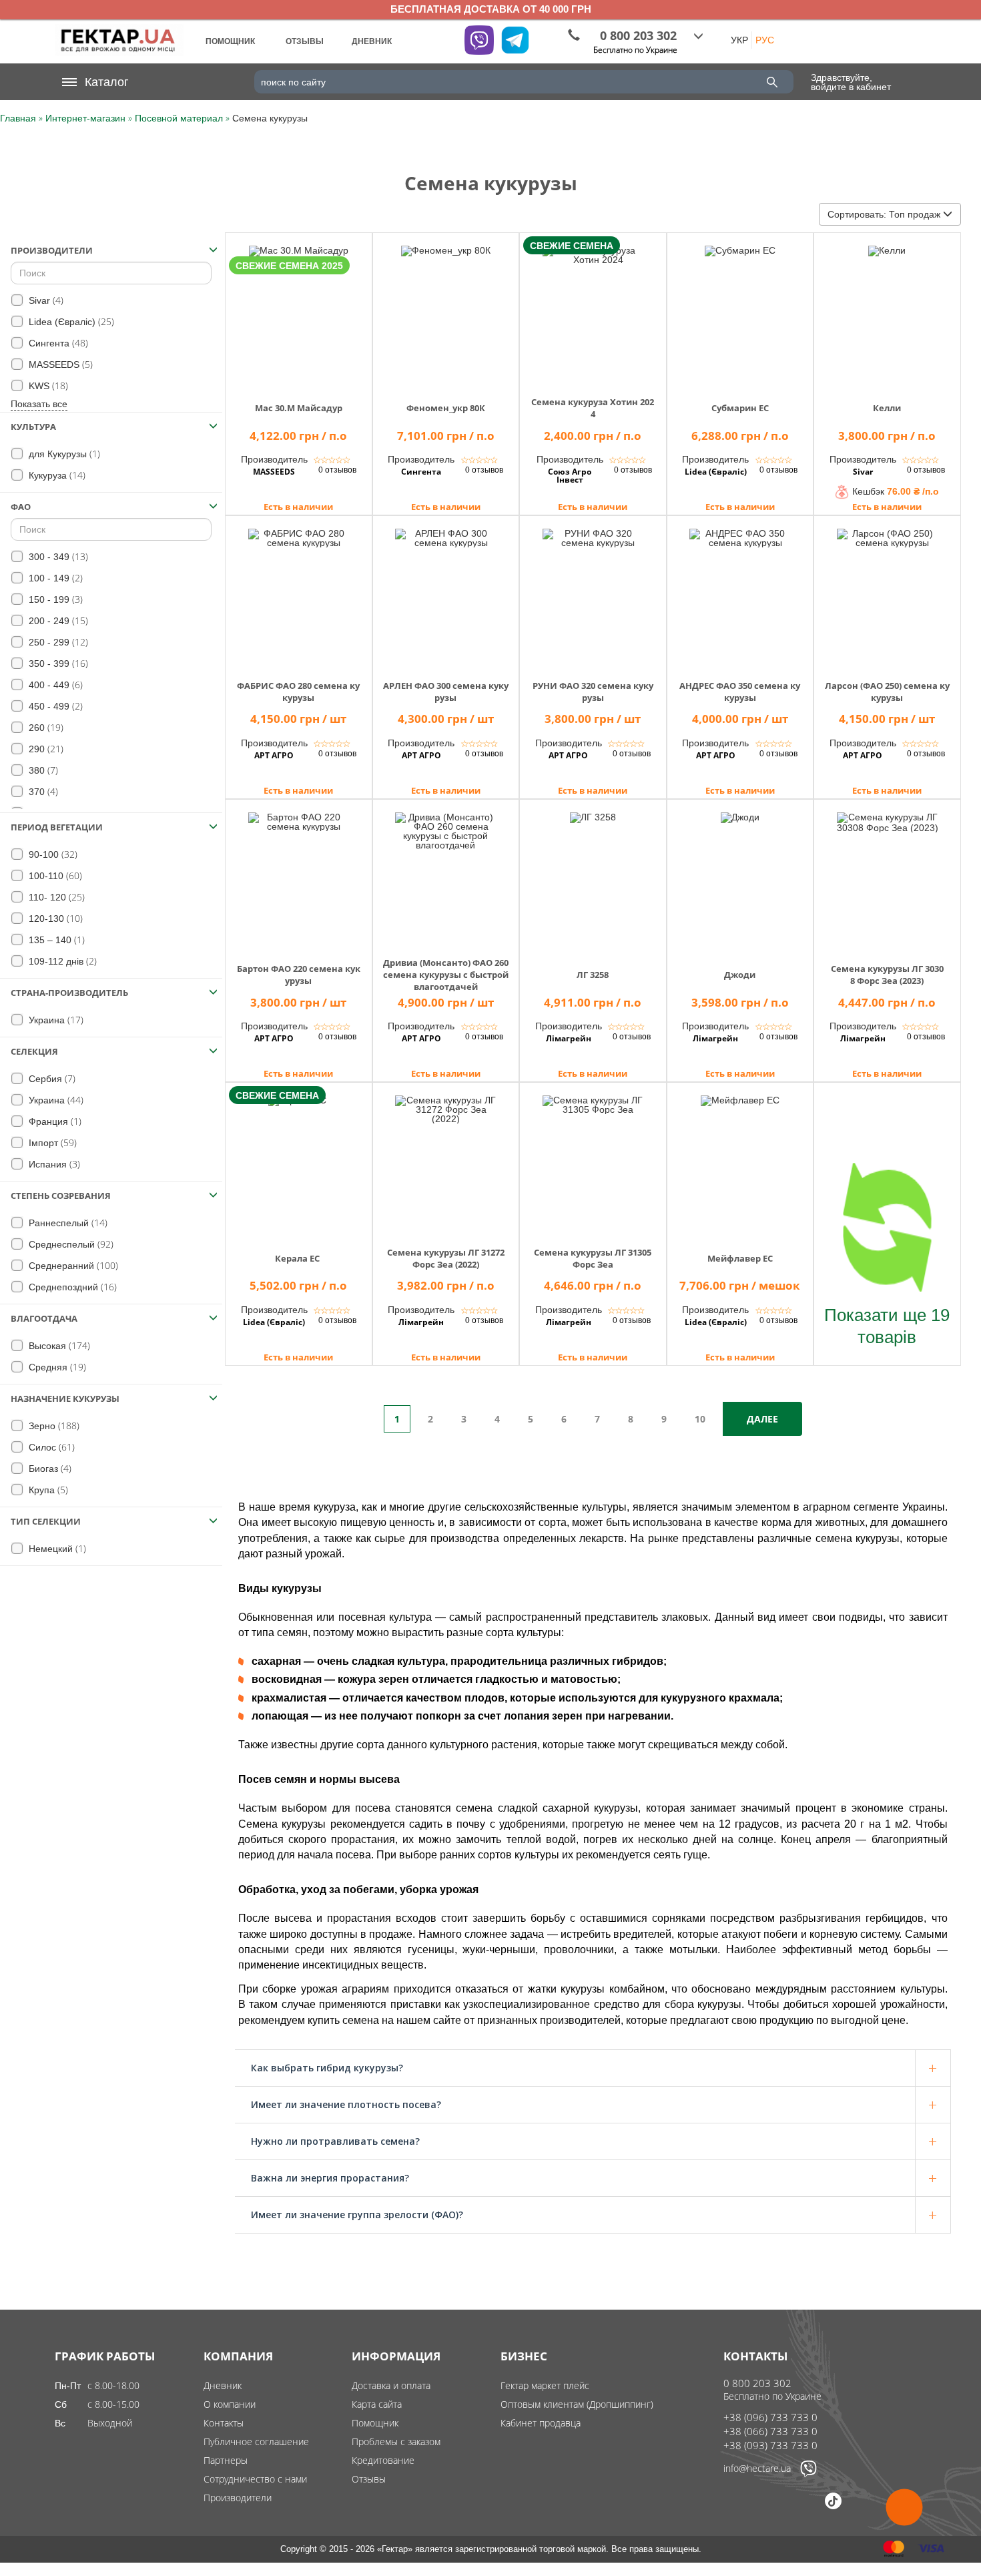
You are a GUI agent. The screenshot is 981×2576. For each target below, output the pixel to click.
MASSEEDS (59, 364)
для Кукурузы (63, 454)
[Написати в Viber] (808, 2474)
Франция (54, 1121)
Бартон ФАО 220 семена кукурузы (299, 975)
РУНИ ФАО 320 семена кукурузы (593, 692)
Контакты (224, 2423)
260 (45, 727)
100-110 (54, 875)
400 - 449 (54, 685)
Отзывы (369, 2479)
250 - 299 (57, 642)
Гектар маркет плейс (545, 2385)
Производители (238, 2498)
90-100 (52, 854)
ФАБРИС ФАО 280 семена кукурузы (298, 692)
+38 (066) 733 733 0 (770, 2431)
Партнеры (226, 2460)
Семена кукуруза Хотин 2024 (593, 408)
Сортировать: (884, 214)
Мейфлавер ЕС (740, 1258)
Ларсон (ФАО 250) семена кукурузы (887, 692)
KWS (47, 385)
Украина (55, 1020)
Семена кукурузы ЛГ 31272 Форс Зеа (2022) (446, 1258)
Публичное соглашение (256, 2441)
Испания (53, 1164)
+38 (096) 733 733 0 (770, 2417)
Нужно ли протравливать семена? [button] (335, 2141)
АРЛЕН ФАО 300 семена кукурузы (446, 692)
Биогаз (49, 1468)
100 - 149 (54, 578)
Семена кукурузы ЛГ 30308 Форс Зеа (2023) (887, 975)
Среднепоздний (71, 1287)
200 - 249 (57, 620)
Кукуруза (56, 475)
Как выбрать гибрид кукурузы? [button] (327, 2068)
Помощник (375, 2423)
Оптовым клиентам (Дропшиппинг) (577, 2404)
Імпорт (51, 1142)
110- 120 (55, 897)
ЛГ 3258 (593, 975)
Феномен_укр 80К (446, 408)
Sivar (45, 300)
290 (45, 749)
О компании (230, 2404)
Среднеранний (72, 1265)
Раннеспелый (67, 1223)
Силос (50, 1447)
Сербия (51, 1078)
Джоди (740, 975)
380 (42, 770)
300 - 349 (57, 556)
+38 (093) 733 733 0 (770, 2445)
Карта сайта (377, 2404)
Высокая (58, 1345)
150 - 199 (54, 599)
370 (42, 791)
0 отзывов (337, 470)
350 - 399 (57, 663)
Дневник (223, 2385)
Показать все (39, 404)
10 (700, 1419)
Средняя (56, 1367)
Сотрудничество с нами (255, 2479)
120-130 (54, 918)
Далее (762, 1419)
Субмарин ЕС (740, 408)
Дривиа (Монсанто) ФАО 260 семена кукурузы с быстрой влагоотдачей (446, 975)
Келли (887, 408)
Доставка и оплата (391, 2385)
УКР (739, 40)
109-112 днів (61, 961)
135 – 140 (55, 940)
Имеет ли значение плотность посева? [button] (346, 2104)
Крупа (47, 1490)
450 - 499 (54, 706)
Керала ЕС (298, 1258)
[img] (299, 310)
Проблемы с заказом (396, 2441)
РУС (765, 40)
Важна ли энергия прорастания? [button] (330, 2178)
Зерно (53, 1426)
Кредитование (383, 2460)
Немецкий (56, 1548)
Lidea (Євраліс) (70, 321)
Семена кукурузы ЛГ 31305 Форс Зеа (593, 1258)
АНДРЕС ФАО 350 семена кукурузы (740, 692)
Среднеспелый (70, 1244)
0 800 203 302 (757, 2383)
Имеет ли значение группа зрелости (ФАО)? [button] (357, 2215)
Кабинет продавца (541, 2423)
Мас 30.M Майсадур (299, 408)
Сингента (57, 343)
